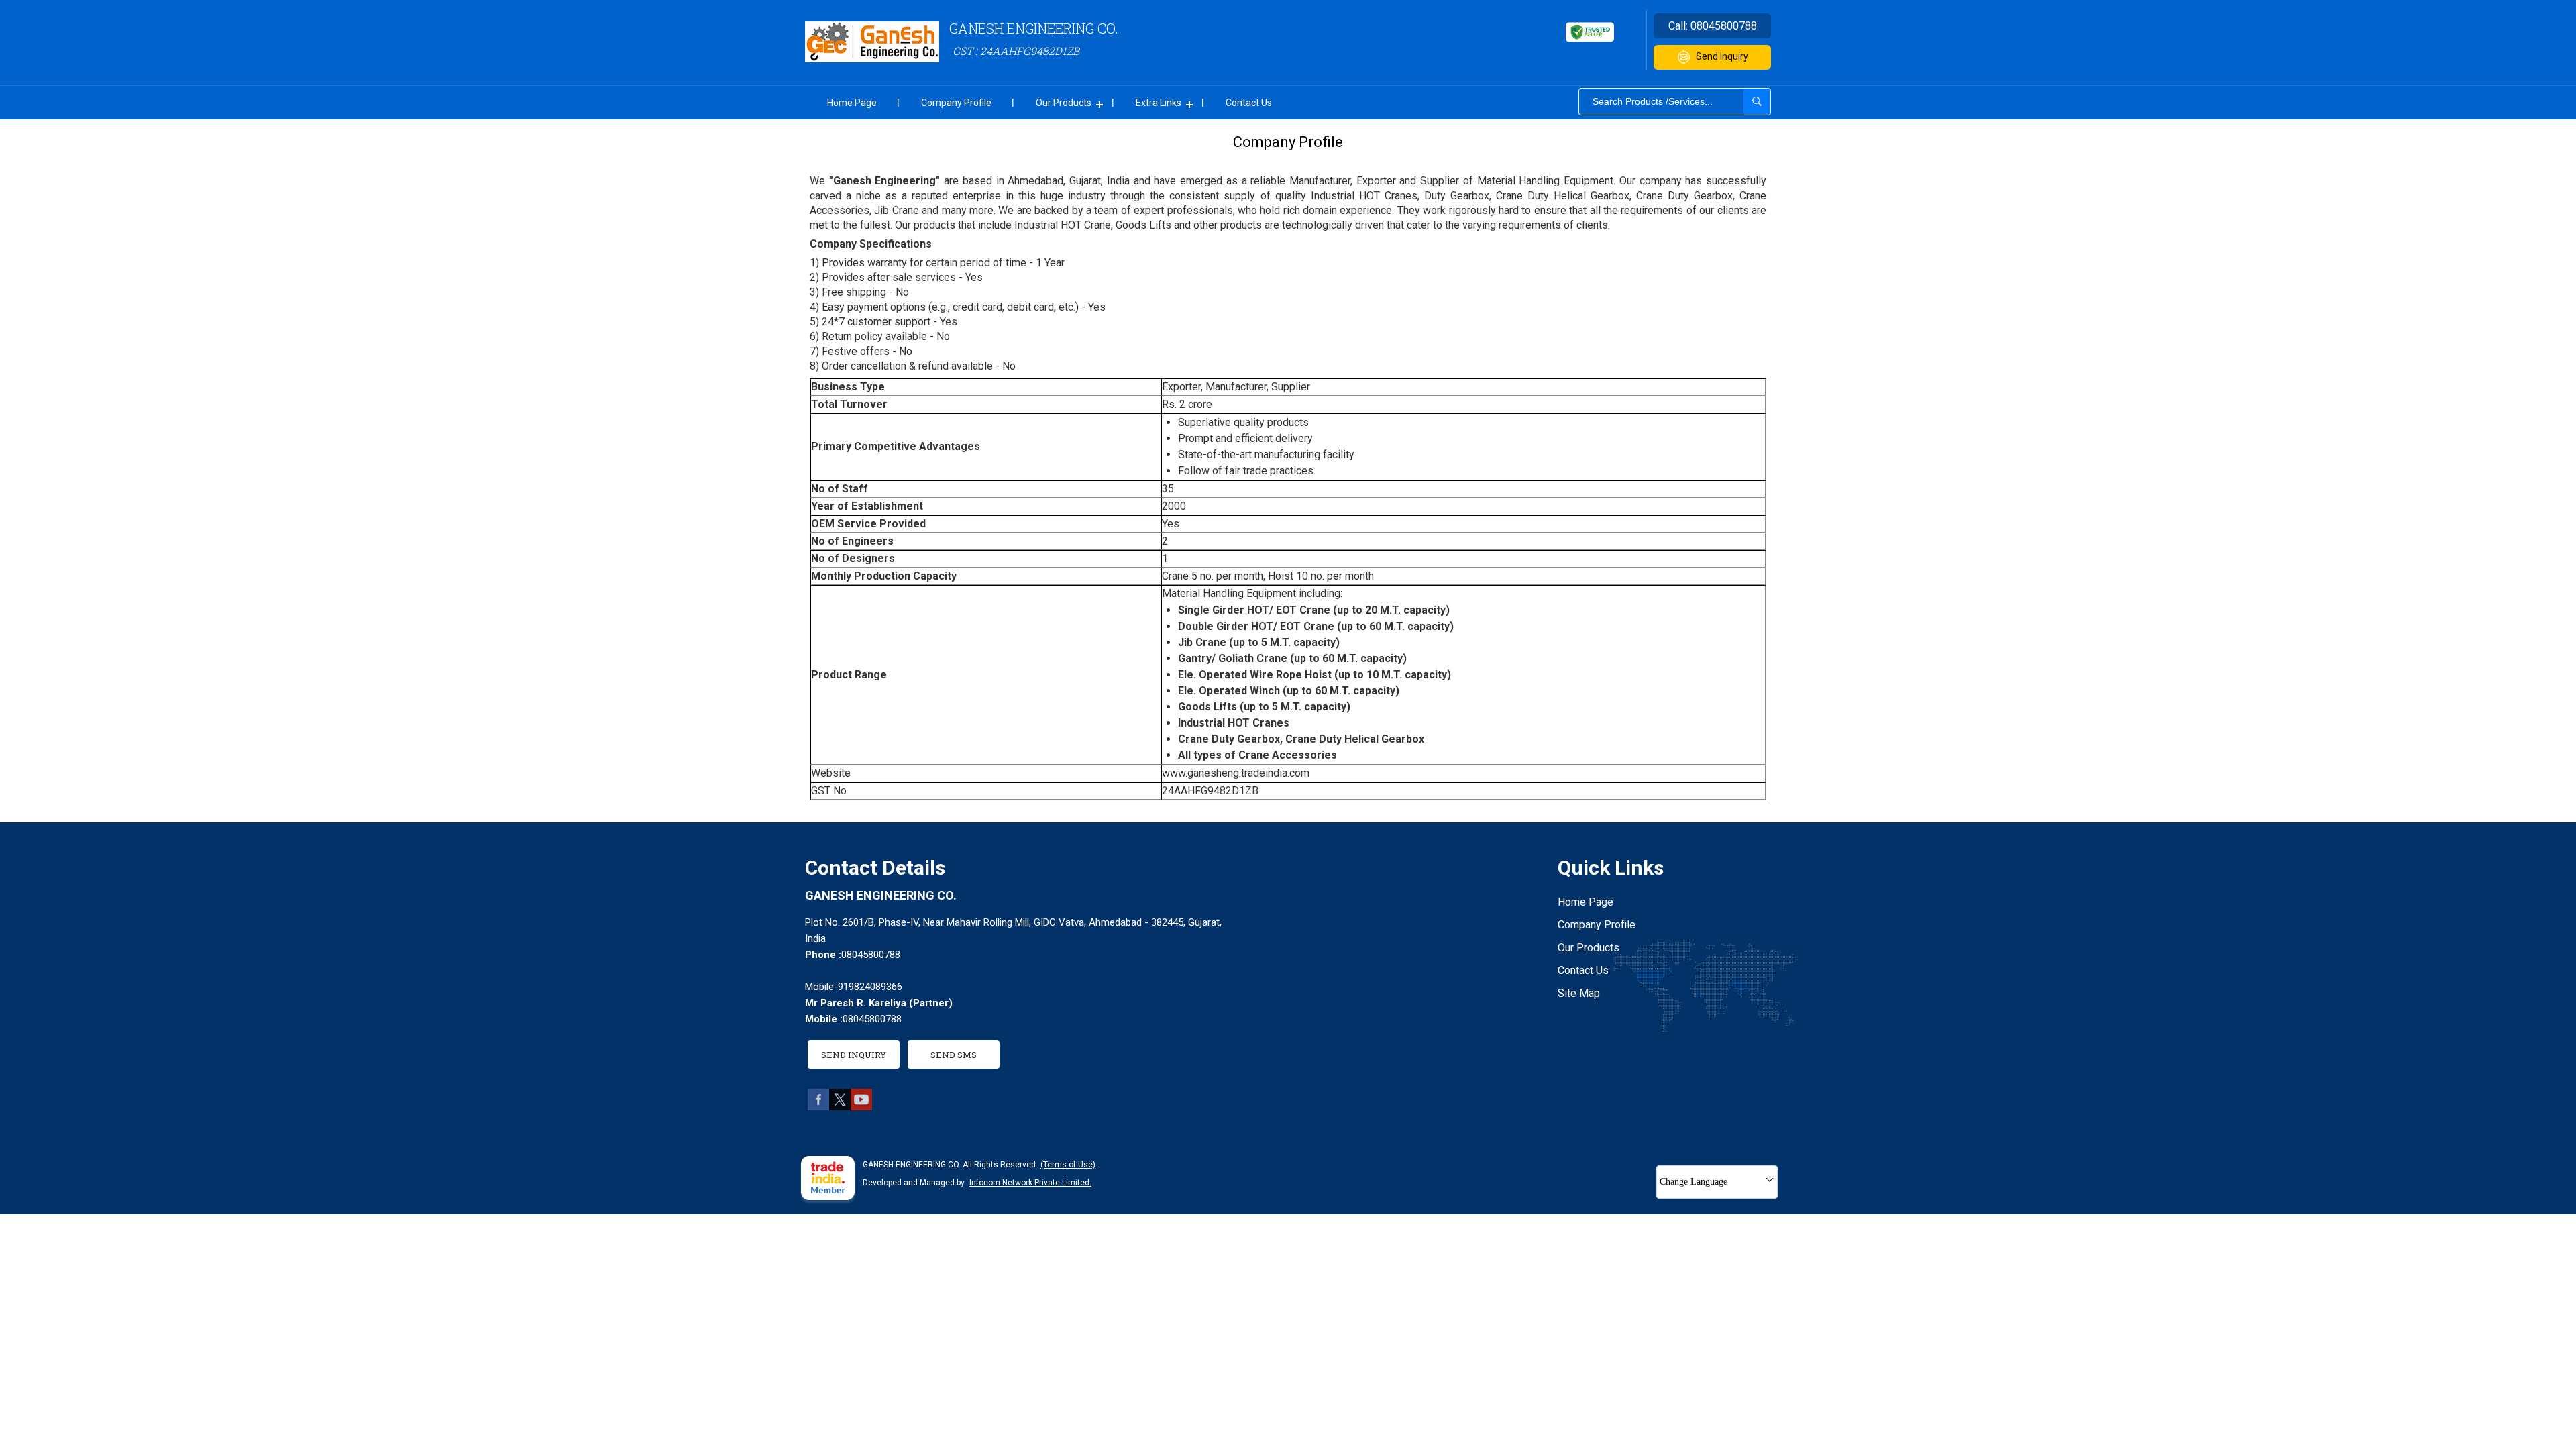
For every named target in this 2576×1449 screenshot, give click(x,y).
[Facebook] (818, 1107)
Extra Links (1159, 103)
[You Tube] (861, 1107)
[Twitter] (840, 1107)
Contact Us (1249, 103)
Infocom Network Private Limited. (1030, 1183)
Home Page (852, 103)
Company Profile (956, 103)
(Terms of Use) (1068, 1165)
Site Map (1579, 993)
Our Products (1064, 103)
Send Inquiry (1722, 56)
